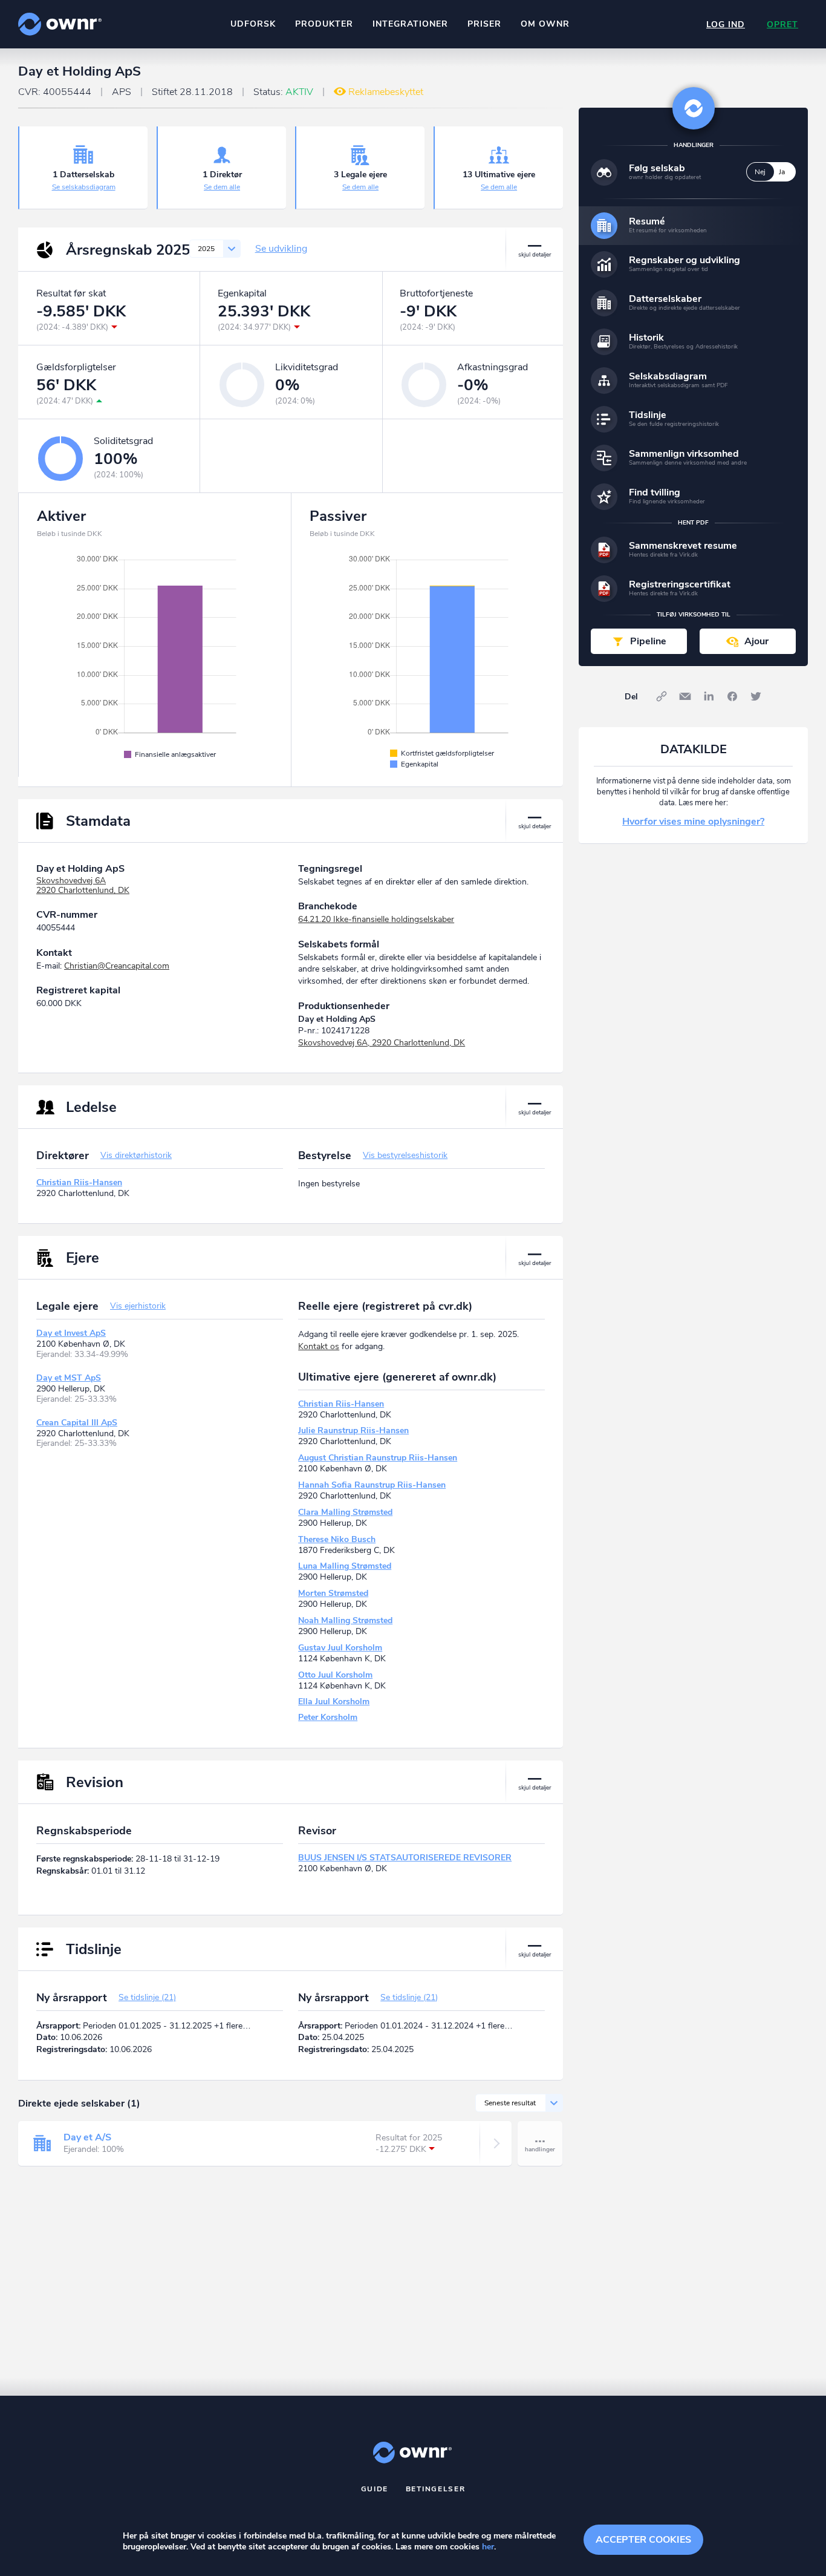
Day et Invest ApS (71, 1333)
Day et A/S (87, 2137)
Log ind (726, 25)
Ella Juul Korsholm (334, 1702)
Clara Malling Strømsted (345, 1512)
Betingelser (436, 2489)
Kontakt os (319, 1346)
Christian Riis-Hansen (79, 1182)
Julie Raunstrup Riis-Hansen (353, 1430)
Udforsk (253, 24)
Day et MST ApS (69, 1378)
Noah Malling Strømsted (345, 1620)
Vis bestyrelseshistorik (405, 1155)
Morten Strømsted (333, 1593)
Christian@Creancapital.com (117, 966)
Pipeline (648, 641)
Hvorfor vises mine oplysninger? (693, 822)
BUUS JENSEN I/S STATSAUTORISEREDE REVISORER (405, 1858)
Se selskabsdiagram (84, 187)
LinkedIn (709, 696)
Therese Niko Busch (337, 1539)
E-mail (685, 696)
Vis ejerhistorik (138, 1306)
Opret (782, 25)
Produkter (324, 24)
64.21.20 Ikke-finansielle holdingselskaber (376, 919)
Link (662, 696)
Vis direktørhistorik (136, 1155)
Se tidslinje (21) (147, 1997)
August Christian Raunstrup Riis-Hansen (378, 1458)
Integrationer (410, 24)
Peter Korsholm (328, 1717)
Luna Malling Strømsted (345, 1566)
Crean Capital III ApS (77, 1423)
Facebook (732, 696)
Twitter (756, 696)
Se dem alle (222, 187)
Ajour (756, 641)
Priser (484, 24)
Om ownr (545, 24)
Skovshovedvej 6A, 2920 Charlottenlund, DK (382, 1043)
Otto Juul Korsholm (335, 1675)
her (488, 2547)
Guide (375, 2489)
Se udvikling (281, 249)
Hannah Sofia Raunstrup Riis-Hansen (372, 1485)
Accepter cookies (643, 2540)
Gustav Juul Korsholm (340, 1648)
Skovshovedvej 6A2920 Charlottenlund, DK (83, 886)
